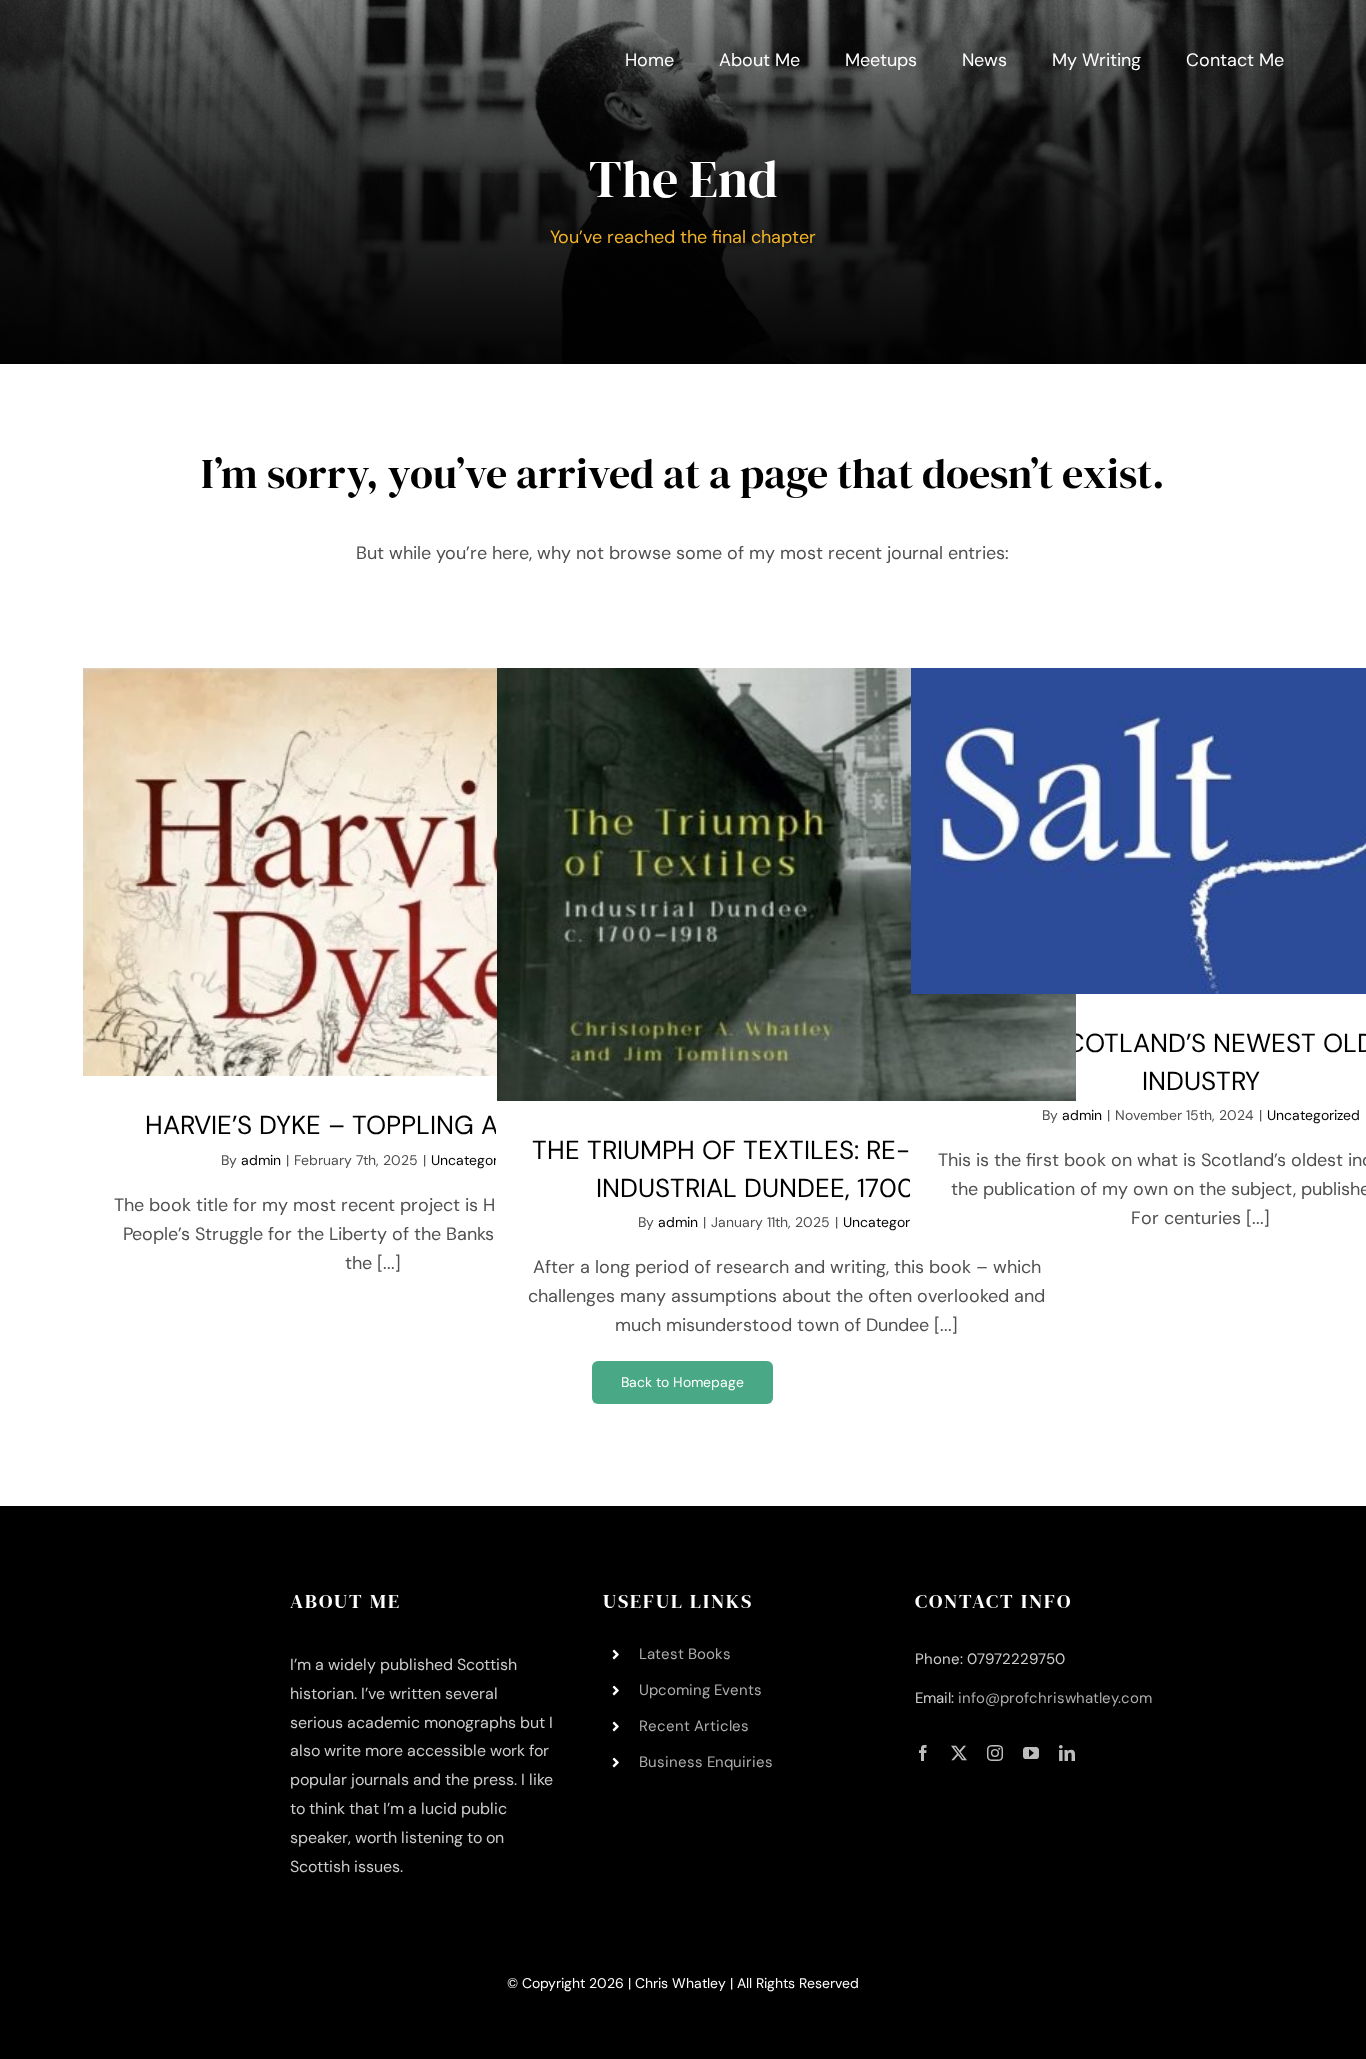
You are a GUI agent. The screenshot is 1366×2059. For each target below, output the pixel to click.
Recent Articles (694, 1726)
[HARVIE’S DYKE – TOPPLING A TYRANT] (372, 872)
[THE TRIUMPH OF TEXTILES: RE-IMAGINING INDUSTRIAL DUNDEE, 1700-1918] (786, 884)
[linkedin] (1067, 1753)
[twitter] (959, 1753)
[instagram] (995, 1753)
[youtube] (1031, 1753)
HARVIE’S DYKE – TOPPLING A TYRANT (372, 1125)
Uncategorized (889, 1222)
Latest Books (685, 1654)
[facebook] (923, 1753)
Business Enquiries (706, 1762)
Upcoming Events (700, 1690)
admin (261, 1160)
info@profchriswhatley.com (1055, 1698)
